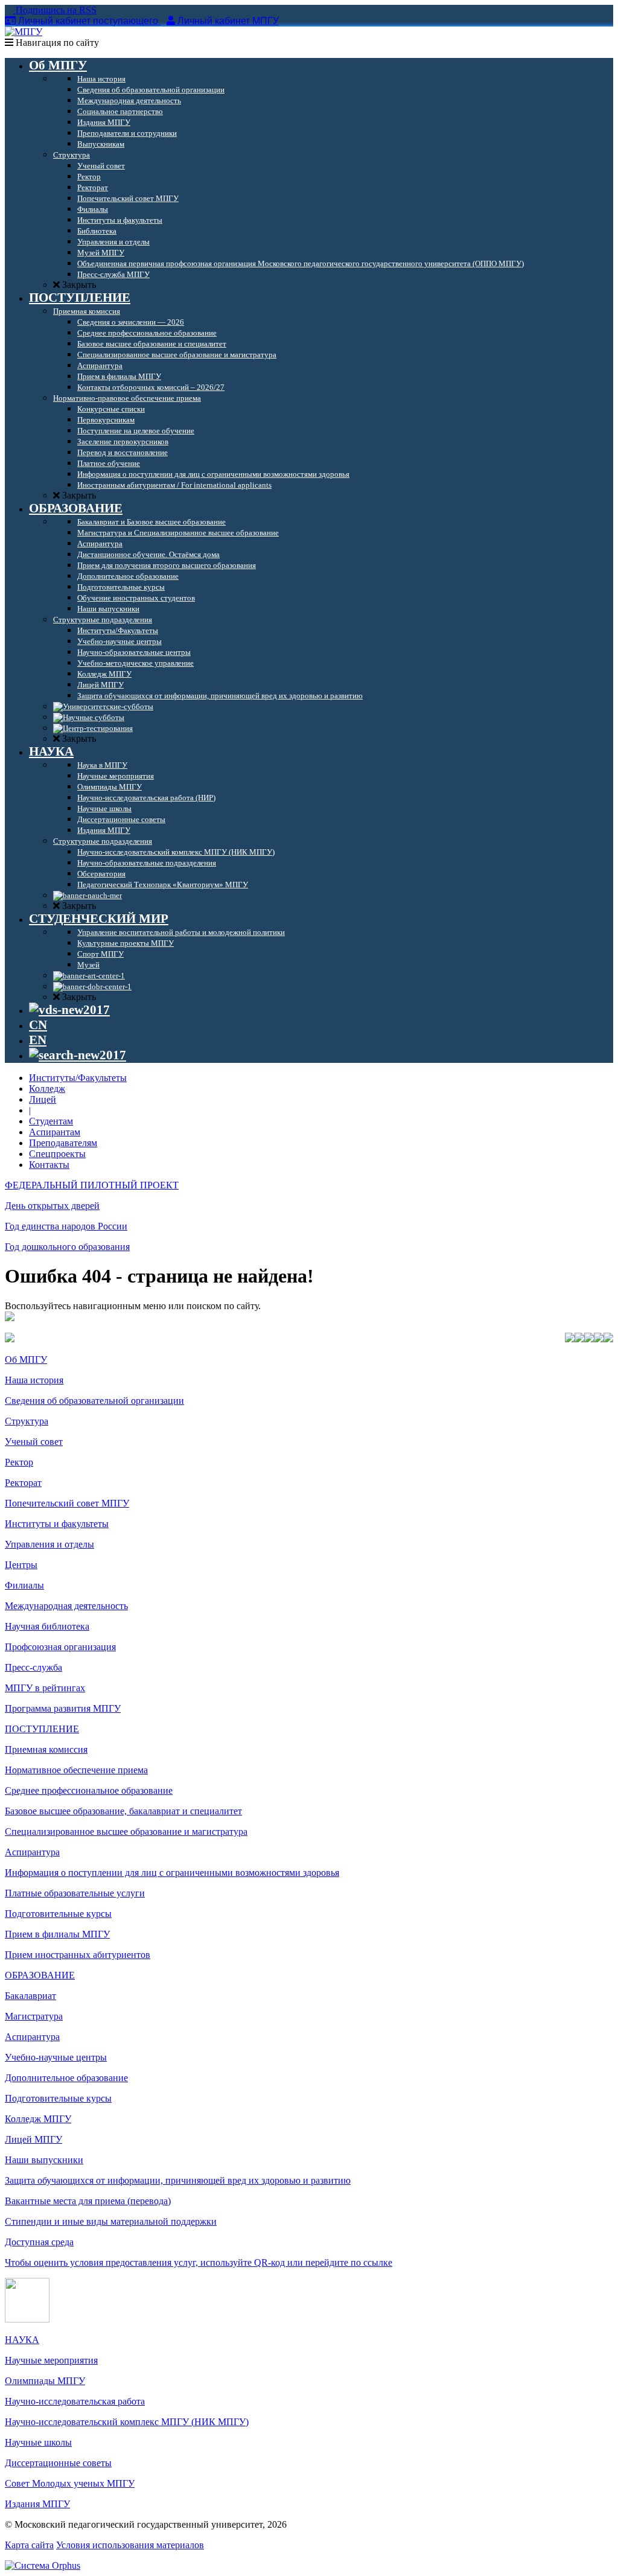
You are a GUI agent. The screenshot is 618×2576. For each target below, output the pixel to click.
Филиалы (24, 1585)
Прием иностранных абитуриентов (78, 1955)
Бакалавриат (30, 1996)
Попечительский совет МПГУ (67, 1503)
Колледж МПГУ (38, 2119)
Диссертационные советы (58, 2463)
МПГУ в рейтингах (45, 1688)
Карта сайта (29, 2545)
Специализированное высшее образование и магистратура (126, 1832)
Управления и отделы (49, 1544)
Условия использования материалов (130, 2545)
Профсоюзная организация (60, 1647)
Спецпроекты (57, 1154)
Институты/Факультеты (78, 1078)
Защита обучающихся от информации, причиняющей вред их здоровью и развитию (178, 2180)
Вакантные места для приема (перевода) (88, 2201)
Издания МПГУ (37, 2504)
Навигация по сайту (56, 43)
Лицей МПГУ (33, 2139)
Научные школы (38, 2442)
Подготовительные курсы (58, 1914)
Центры (21, 1565)
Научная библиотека (47, 1626)
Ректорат (23, 1483)
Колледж (47, 1089)
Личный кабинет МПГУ (228, 21)
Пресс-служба (33, 1667)
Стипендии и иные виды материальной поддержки (111, 2221)
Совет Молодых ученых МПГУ (70, 2483)
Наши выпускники (44, 2160)
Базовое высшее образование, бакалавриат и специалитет (123, 1811)
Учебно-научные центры (56, 2057)
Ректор (19, 1462)
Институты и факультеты (57, 1524)
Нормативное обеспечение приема (76, 1770)
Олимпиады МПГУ (45, 2381)
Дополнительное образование (66, 2078)
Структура (27, 1421)
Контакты (49, 1165)
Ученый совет (34, 1442)
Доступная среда (39, 2242)
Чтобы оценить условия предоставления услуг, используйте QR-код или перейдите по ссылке (199, 2262)
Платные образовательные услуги (75, 1893)
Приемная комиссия (46, 1749)
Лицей (43, 1099)
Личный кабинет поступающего (88, 21)
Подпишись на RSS (55, 10)
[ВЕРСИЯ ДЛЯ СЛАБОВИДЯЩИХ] (69, 1010)
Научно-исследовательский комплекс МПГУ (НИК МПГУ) (127, 2422)
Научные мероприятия (51, 2360)
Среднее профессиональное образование (89, 1790)
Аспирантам (55, 1132)
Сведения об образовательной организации (94, 1401)
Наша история (34, 1380)
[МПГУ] (24, 32)
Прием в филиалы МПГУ (57, 1934)
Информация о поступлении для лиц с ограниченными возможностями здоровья (172, 1873)
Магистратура (34, 2016)
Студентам (51, 1121)
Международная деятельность (66, 1606)
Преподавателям (63, 1143)
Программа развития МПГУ (63, 1708)
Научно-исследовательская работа (75, 2401)
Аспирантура (32, 1852)
